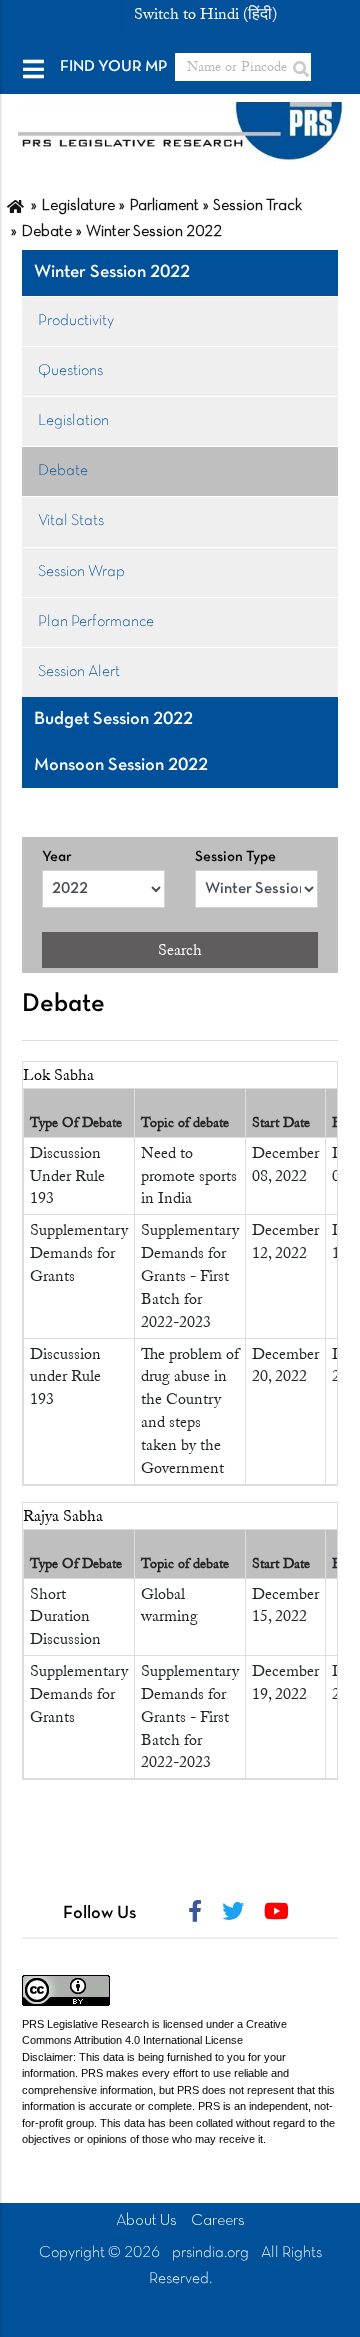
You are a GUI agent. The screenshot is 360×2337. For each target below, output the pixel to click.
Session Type (235, 857)
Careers (218, 2221)
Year (57, 857)
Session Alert (79, 672)
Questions (70, 371)
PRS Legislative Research (85, 2024)
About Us (146, 2221)
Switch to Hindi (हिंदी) (205, 14)
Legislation (73, 421)
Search (180, 950)
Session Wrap (81, 572)
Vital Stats (71, 521)
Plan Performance (96, 622)
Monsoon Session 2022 (121, 765)
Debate (63, 471)
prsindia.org (210, 2253)
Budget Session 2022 (113, 719)
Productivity (76, 321)
